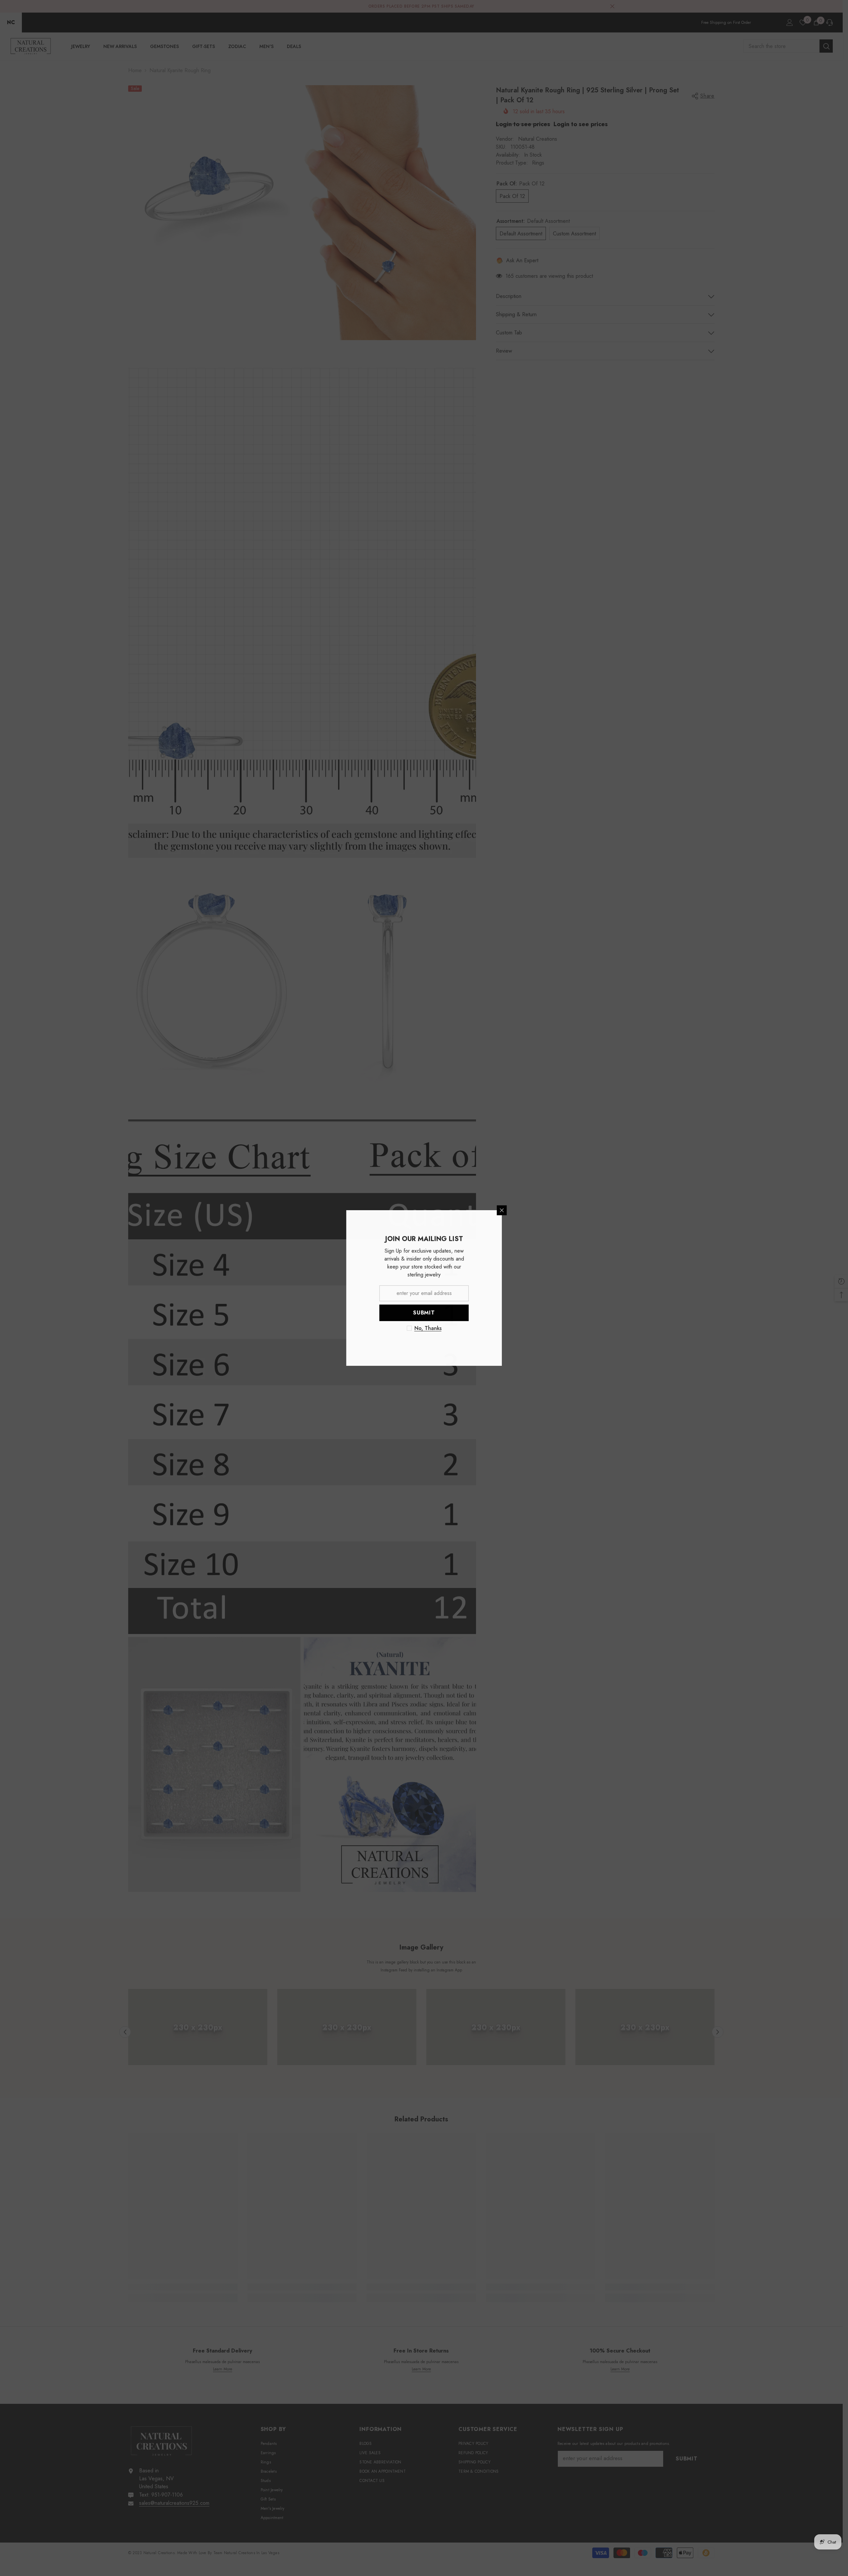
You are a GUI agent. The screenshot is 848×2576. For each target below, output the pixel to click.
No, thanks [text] (506, 1328)
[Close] (580, 1210)
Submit (502, 1313)
